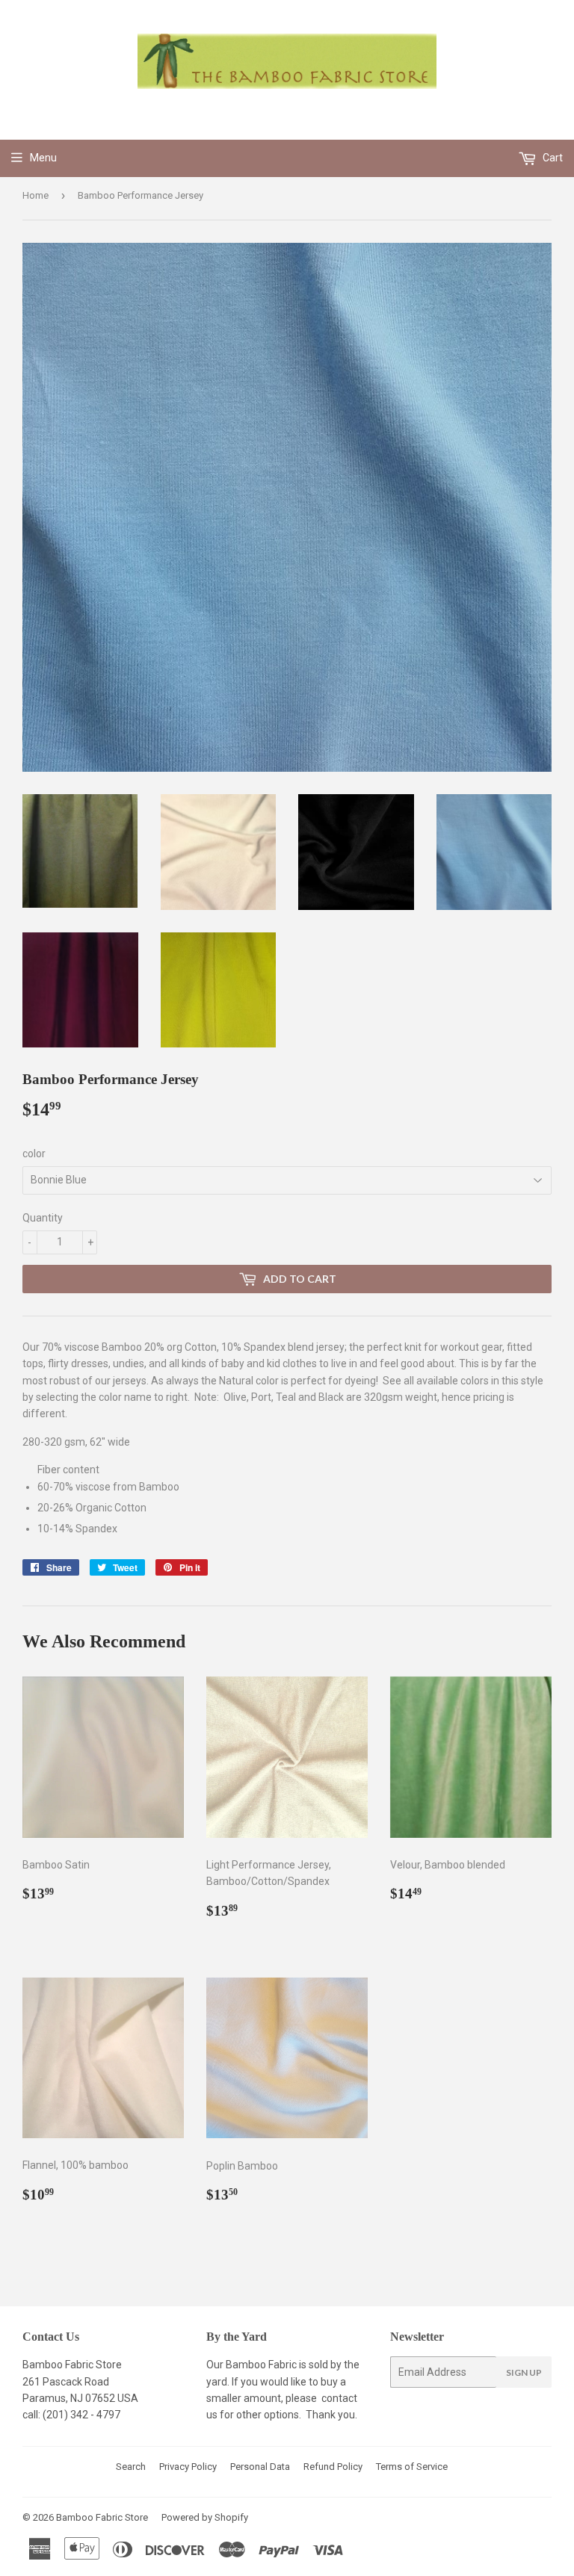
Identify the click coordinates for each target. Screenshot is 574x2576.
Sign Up (524, 2372)
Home (36, 195)
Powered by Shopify (205, 2517)
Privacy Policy (188, 2467)
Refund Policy (333, 2467)
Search (131, 2467)
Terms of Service (412, 2467)
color (34, 1154)
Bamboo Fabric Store (102, 2517)
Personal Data (260, 2467)
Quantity (43, 1218)
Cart (552, 158)
